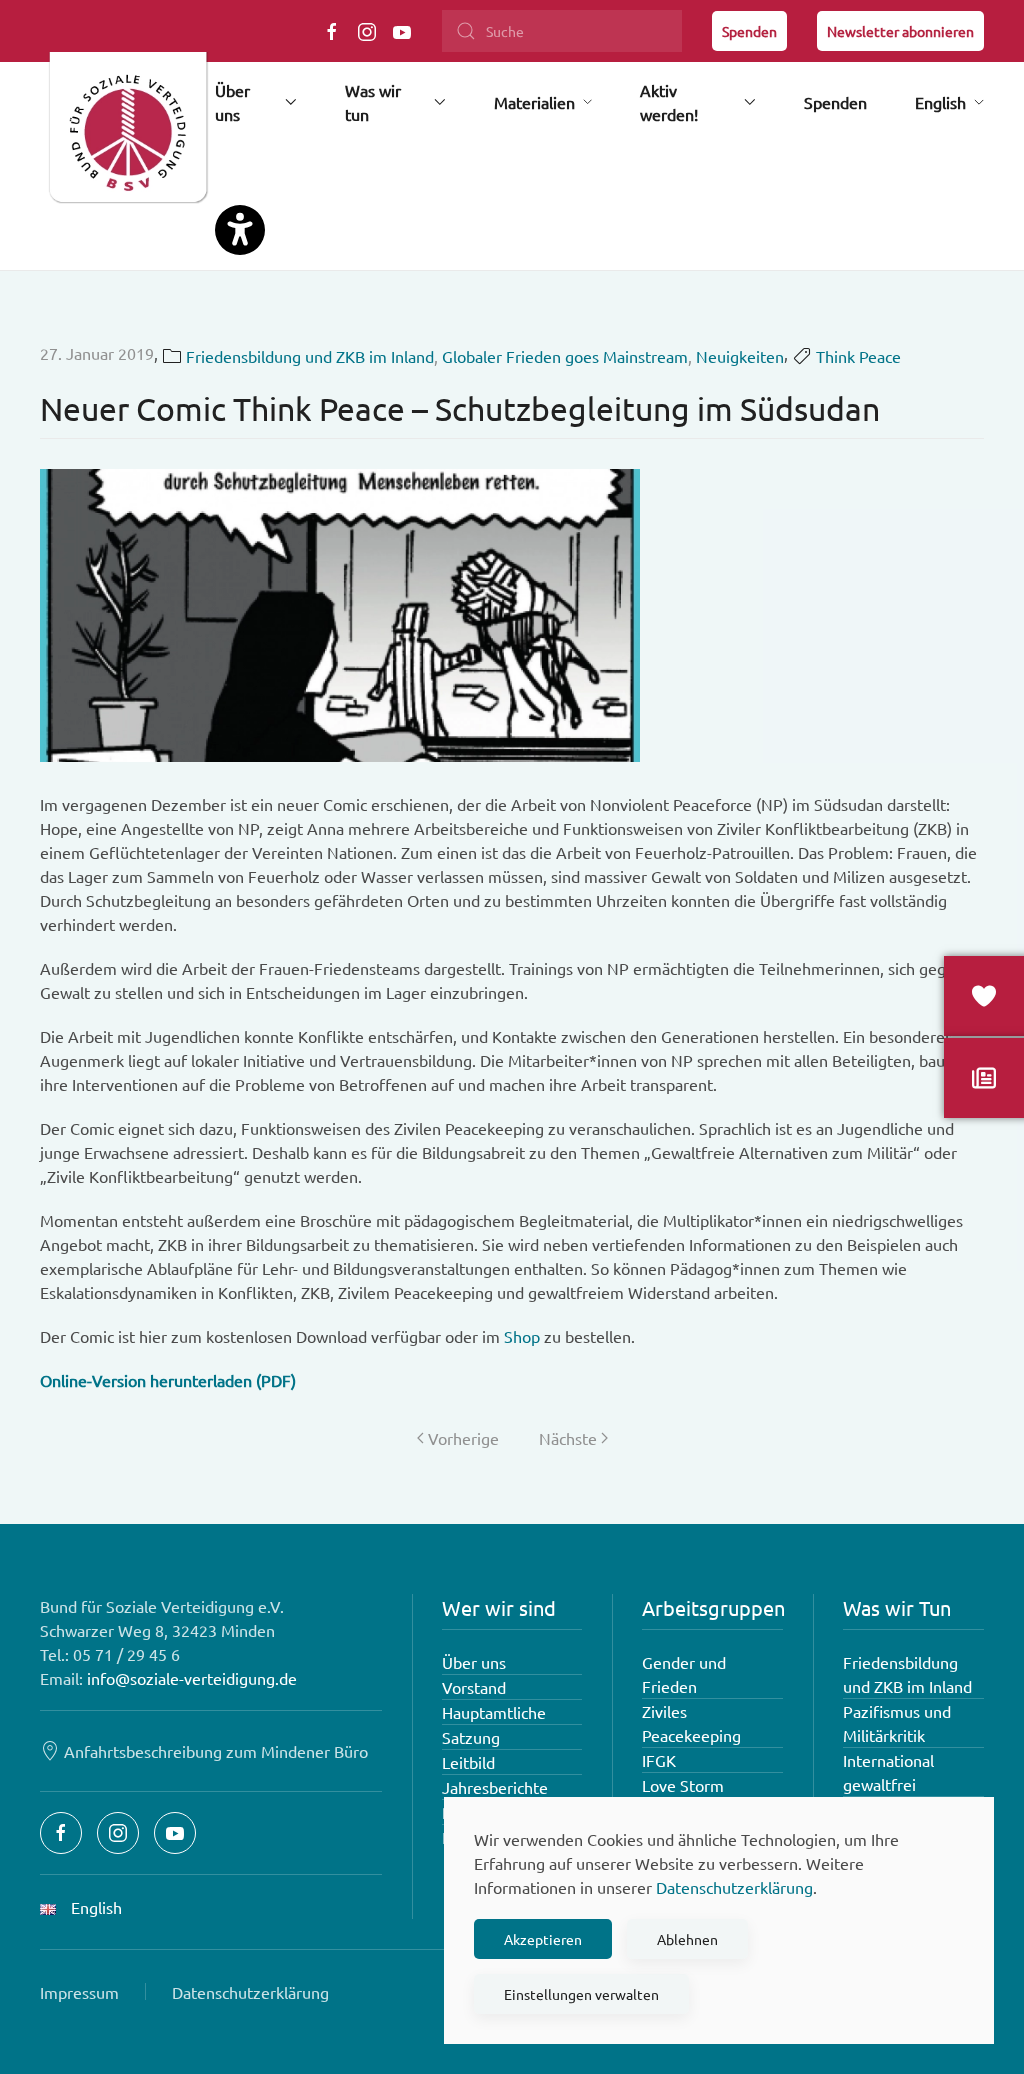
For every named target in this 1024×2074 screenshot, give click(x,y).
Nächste (568, 1438)
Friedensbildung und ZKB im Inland (310, 356)
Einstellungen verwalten (581, 1994)
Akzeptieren (543, 1939)
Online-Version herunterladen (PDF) (168, 1380)
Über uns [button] (232, 102)
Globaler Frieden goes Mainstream (565, 356)
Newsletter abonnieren (900, 31)
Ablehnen (687, 1939)
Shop (522, 1336)
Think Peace (858, 356)
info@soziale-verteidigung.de (192, 1678)
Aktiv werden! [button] (669, 102)
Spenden (749, 31)
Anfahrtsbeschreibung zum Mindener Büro (216, 1751)
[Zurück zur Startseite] (127, 135)
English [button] (940, 102)
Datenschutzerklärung (250, 1992)
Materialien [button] (534, 102)
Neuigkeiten (740, 356)
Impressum (79, 1992)
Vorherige (463, 1438)
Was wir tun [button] (373, 102)
